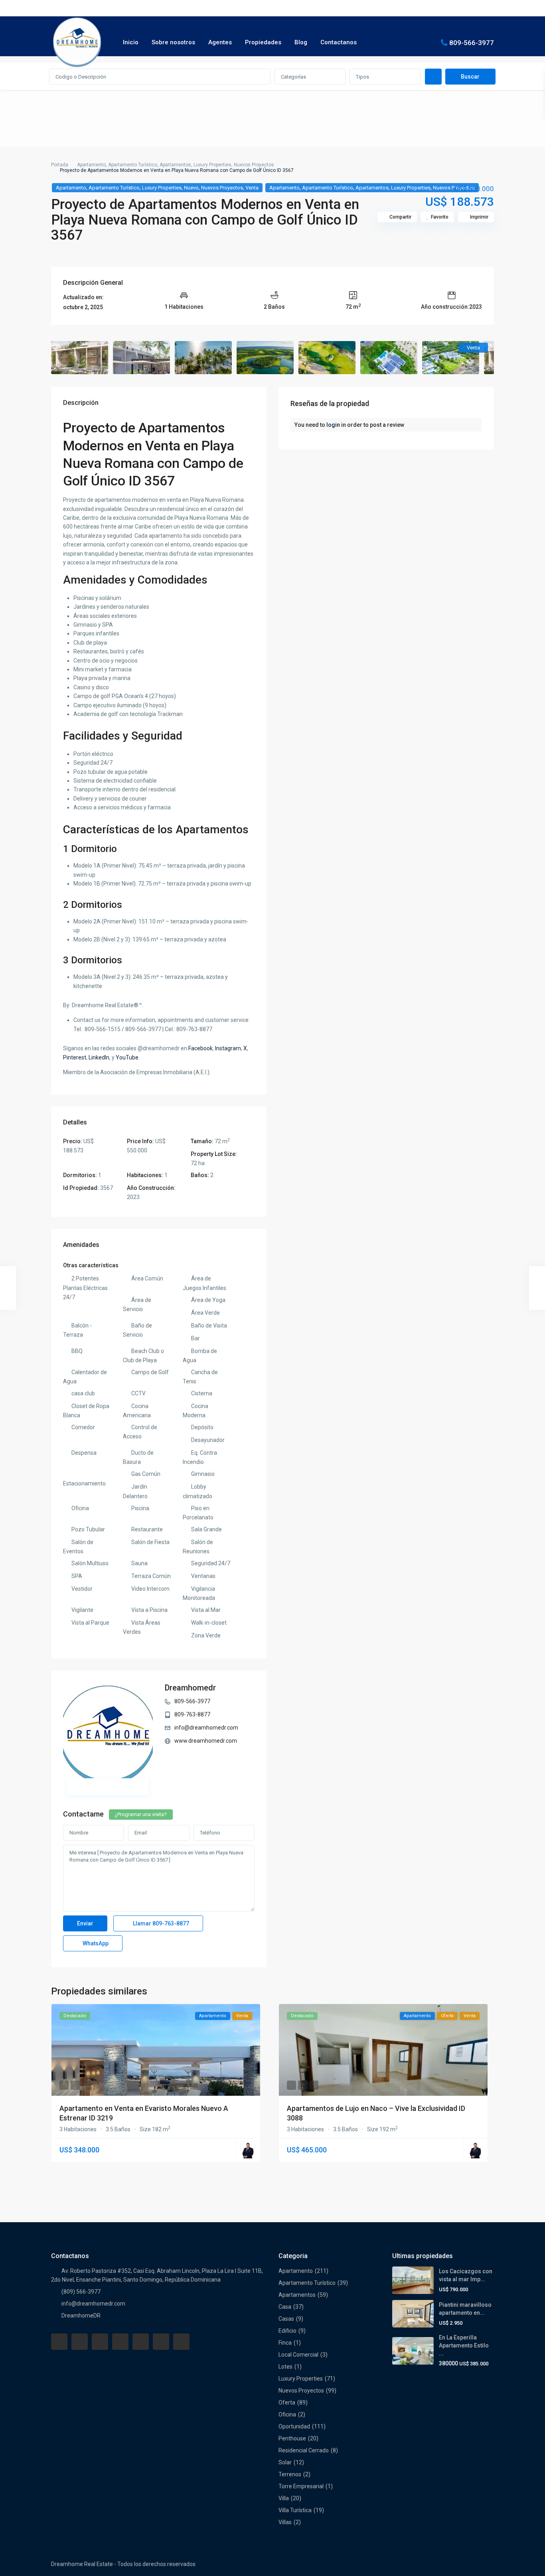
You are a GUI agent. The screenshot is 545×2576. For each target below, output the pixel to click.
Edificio (287, 2331)
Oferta (287, 2402)
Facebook (200, 1048)
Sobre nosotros (173, 42)
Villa (284, 2498)
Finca (285, 2343)
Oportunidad (294, 2426)
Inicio (131, 42)
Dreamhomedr (190, 1688)
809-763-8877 (192, 1714)
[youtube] (161, 2342)
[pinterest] (141, 2342)
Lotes (285, 2367)
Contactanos (339, 42)
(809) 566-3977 (81, 2292)
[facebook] (59, 2342)
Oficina (287, 2414)
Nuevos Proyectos (254, 165)
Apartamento (91, 165)
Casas (286, 2319)
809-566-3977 (472, 42)
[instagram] (181, 2342)
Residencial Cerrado (304, 2450)
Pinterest (75, 1057)
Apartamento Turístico (133, 165)
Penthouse (292, 2438)
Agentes (220, 42)
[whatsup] (80, 2342)
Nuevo (191, 188)
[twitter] (100, 2342)
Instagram (228, 1048)
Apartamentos (175, 165)
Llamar (160, 1923)
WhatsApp (95, 1943)
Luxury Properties (212, 165)
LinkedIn (99, 1057)
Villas (285, 2522)
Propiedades (263, 42)
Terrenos (290, 2474)
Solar (285, 2462)
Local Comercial (298, 2355)
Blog (301, 42)
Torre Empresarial (301, 2486)
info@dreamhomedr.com (206, 1728)
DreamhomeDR (81, 2316)
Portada (60, 165)
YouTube (127, 1057)
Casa (285, 2307)
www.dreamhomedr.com (206, 1741)
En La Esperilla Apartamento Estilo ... (464, 2345)
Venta (252, 188)
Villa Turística (295, 2510)
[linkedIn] (120, 2342)
